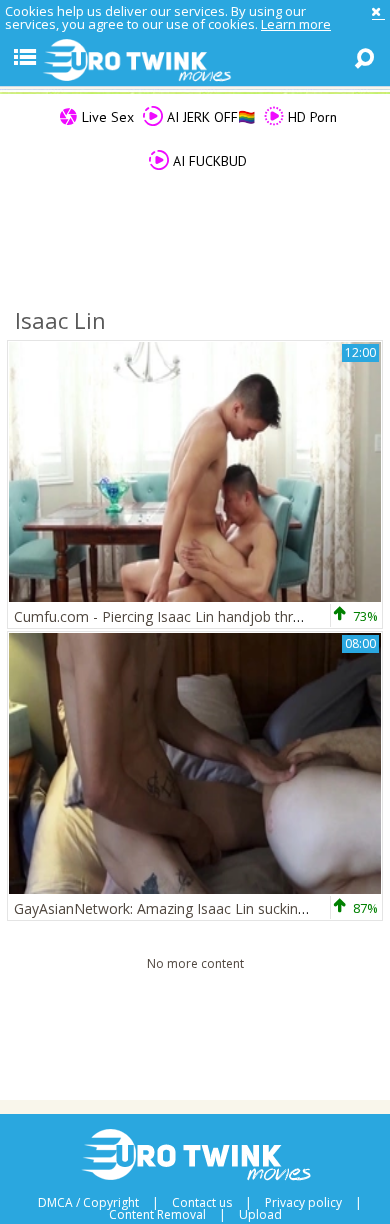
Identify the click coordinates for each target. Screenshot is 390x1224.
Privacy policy (303, 1203)
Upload (260, 1215)
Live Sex (106, 117)
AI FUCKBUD (208, 161)
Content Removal (157, 1215)
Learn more (296, 24)
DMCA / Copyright (88, 1203)
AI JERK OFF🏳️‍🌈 (209, 117)
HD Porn (310, 117)
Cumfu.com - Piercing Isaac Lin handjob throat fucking (189, 616)
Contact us (202, 1203)
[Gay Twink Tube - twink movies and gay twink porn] (195, 61)
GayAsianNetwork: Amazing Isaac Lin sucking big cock (188, 908)
